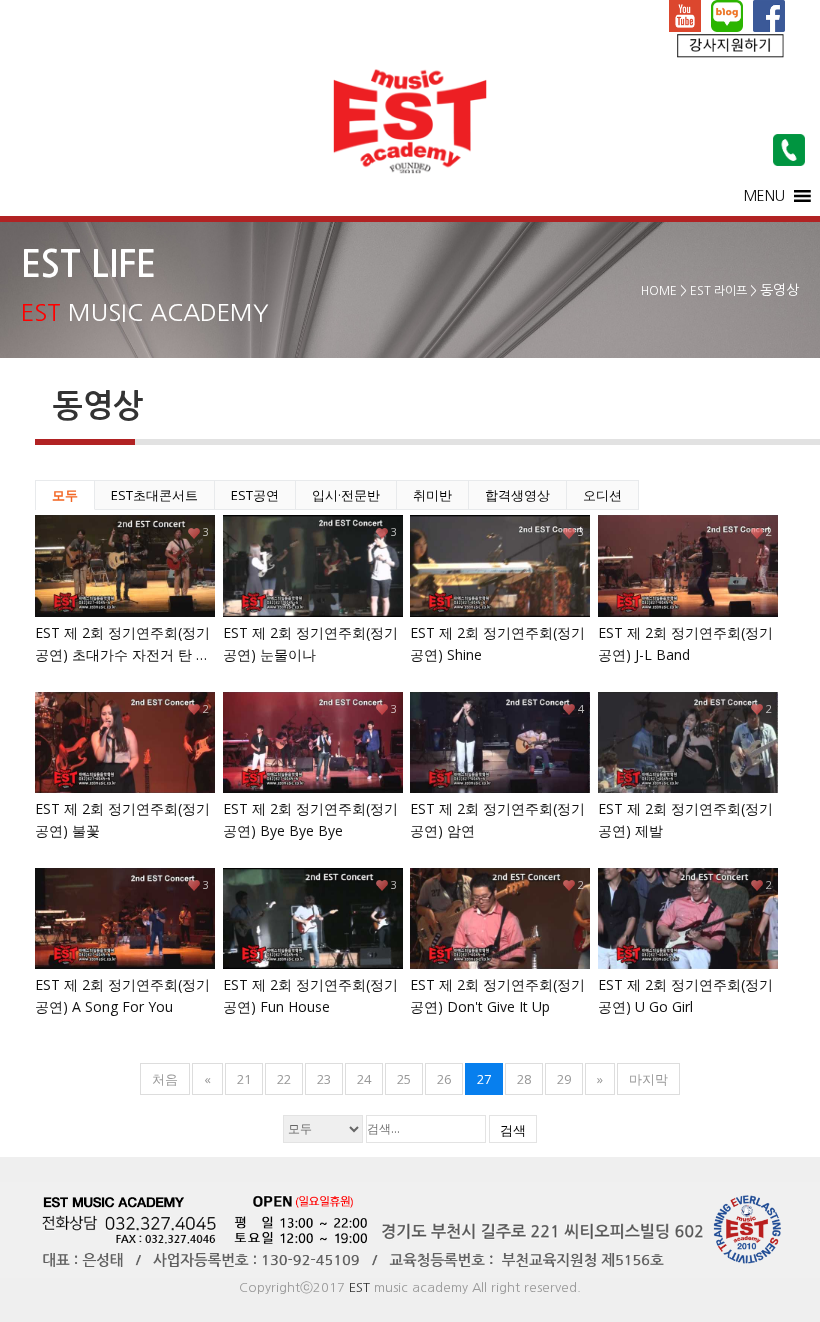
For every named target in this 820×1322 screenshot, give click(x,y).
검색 (513, 1130)
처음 (165, 1079)
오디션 (602, 495)
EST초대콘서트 (154, 495)
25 (404, 1079)
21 (244, 1079)
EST (359, 1287)
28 (524, 1079)
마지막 (648, 1079)
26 (444, 1079)
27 (484, 1079)
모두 (65, 495)
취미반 (432, 495)
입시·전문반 (346, 495)
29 (564, 1079)
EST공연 (255, 495)
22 (284, 1079)
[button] (764, 196)
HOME (659, 291)
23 (324, 1079)
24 (364, 1079)
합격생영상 (517, 495)
